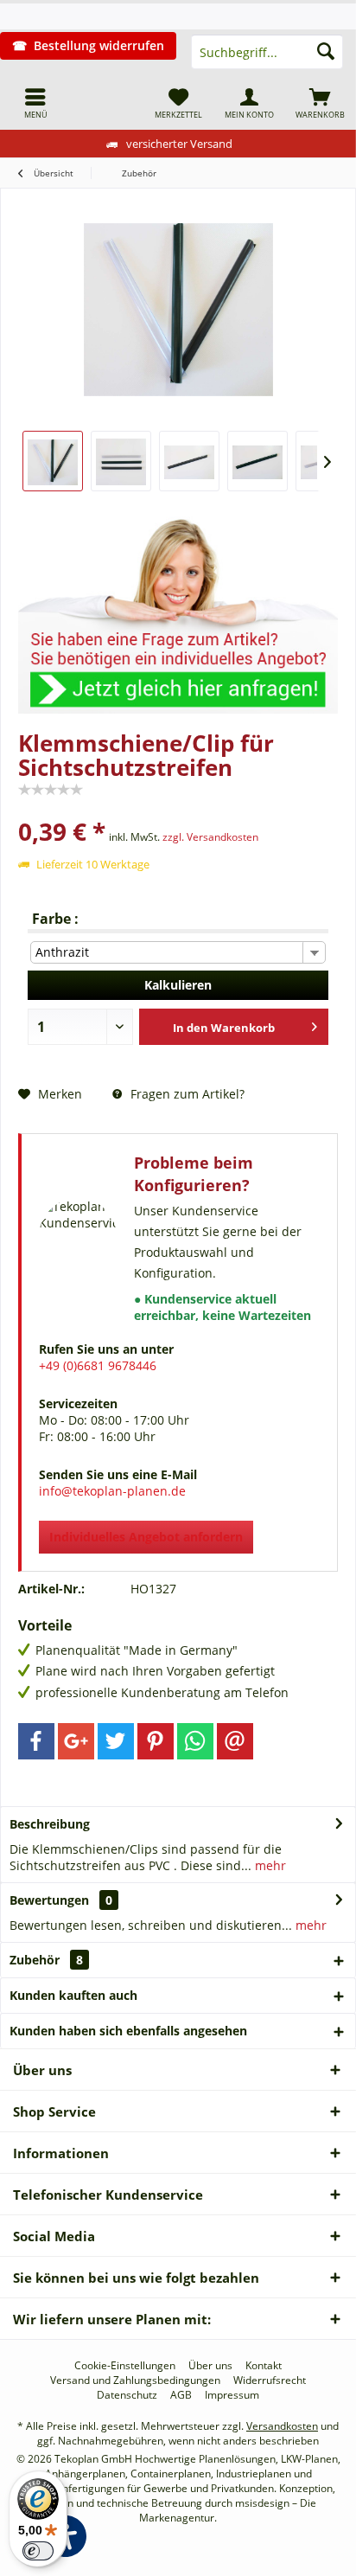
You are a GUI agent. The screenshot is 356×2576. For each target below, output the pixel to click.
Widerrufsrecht (270, 2381)
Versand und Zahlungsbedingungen (135, 2381)
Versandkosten (282, 2426)
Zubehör (46, 1960)
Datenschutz (127, 2395)
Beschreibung (50, 1824)
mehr (269, 1865)
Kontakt (264, 2366)
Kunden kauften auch (73, 1995)
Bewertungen (49, 1900)
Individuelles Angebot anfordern (146, 1537)
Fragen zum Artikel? (186, 1094)
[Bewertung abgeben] (178, 808)
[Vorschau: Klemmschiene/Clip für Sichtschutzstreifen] (53, 461)
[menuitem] (35, 103)
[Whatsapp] (195, 1741)
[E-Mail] (235, 1741)
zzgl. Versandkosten (210, 837)
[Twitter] (116, 1741)
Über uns (210, 2366)
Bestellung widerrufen (99, 45)
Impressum (232, 2395)
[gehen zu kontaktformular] (178, 607)
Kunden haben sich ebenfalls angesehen (128, 2031)
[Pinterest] (156, 1741)
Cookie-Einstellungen (125, 2366)
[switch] (38, 2551)
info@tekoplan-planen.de (112, 1491)
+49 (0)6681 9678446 (98, 1365)
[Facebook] (36, 1741)
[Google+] (76, 1741)
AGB (181, 2395)
